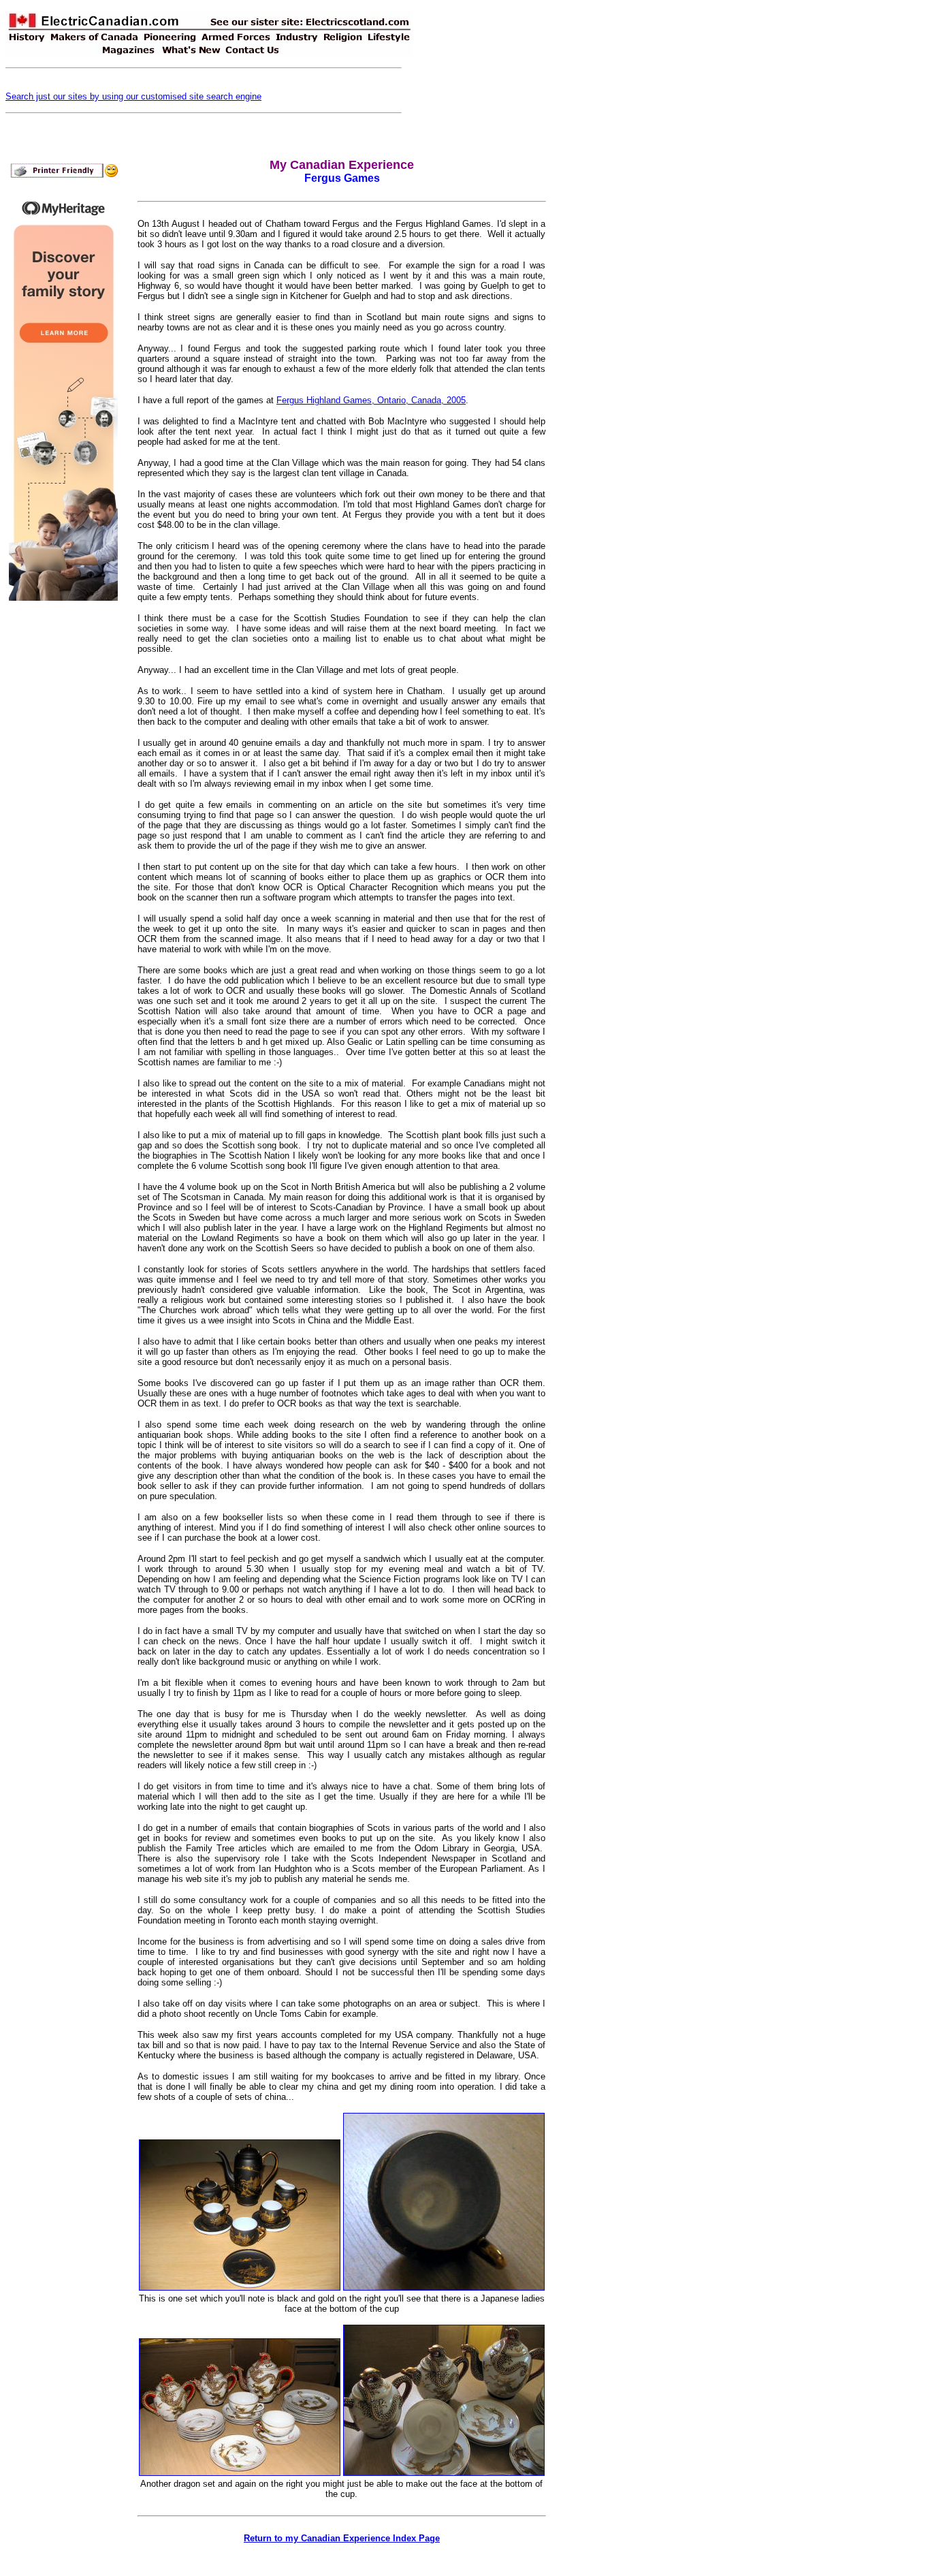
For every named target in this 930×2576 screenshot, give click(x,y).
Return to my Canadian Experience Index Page (342, 2538)
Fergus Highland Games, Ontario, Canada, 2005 (371, 400)
